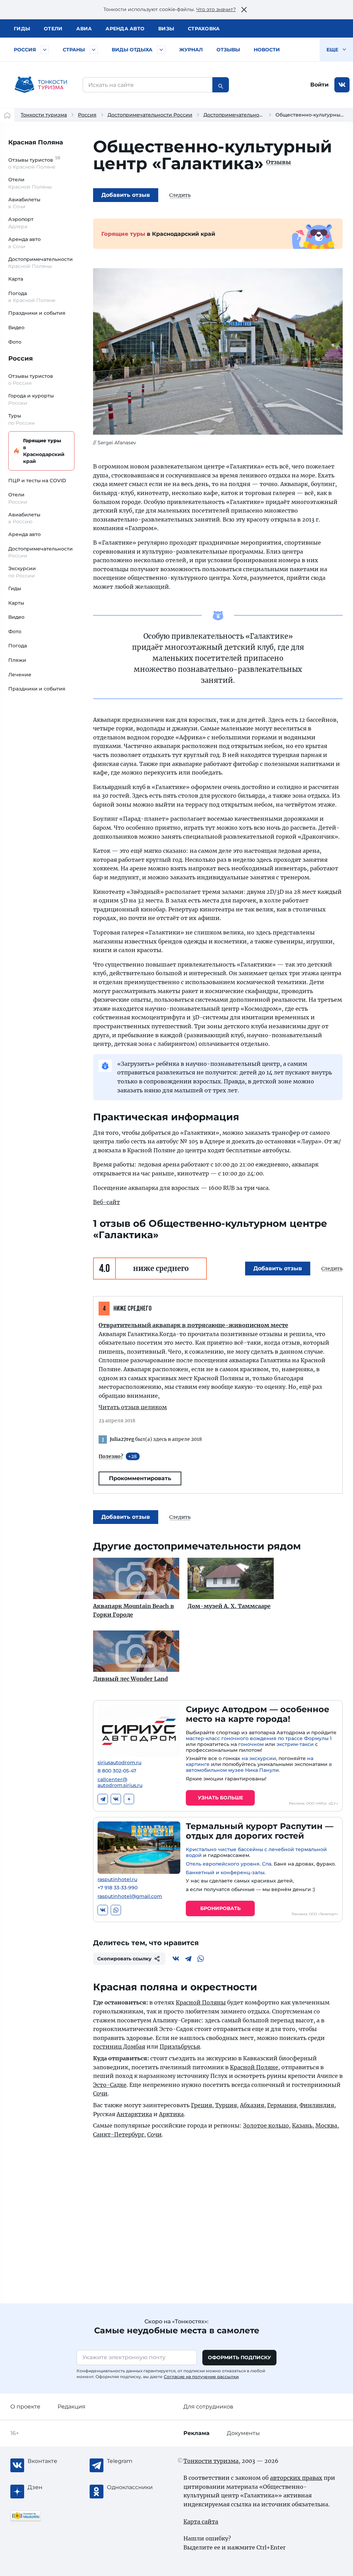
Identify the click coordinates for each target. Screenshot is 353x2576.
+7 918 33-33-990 (118, 1888)
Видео (16, 327)
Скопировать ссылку (124, 1959)
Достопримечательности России (150, 115)
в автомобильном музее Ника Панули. (259, 1767)
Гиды (15, 588)
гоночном (251, 1744)
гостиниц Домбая (119, 2047)
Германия (282, 2105)
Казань (302, 2125)
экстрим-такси (295, 1744)
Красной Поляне (254, 2067)
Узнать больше (220, 1798)
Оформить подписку (239, 2357)
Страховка (204, 29)
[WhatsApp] (116, 1910)
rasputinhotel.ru (117, 1880)
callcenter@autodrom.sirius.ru (120, 1782)
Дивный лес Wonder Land (130, 1679)
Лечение (20, 675)
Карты (16, 603)
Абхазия (252, 2105)
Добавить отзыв (126, 195)
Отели (53, 29)
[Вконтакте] (116, 1799)
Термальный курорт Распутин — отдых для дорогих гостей (260, 1831)
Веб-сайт (107, 1202)
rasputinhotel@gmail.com (130, 1896)
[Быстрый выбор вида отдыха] (161, 50)
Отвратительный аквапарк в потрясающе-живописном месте (193, 1325)
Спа (267, 1864)
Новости (267, 50)
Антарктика (134, 2114)
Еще (333, 50)
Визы (166, 29)
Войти (319, 85)
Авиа (84, 29)
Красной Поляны (201, 2002)
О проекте (25, 2407)
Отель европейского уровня (223, 1864)
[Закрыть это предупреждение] (244, 10)
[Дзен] (129, 1799)
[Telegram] (103, 1799)
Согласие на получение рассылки (201, 2377)
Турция (226, 2105)
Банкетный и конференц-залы (225, 1872)
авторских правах (296, 2478)
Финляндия (317, 2105)
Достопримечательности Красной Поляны (259, 115)
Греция (201, 2105)
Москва (326, 2125)
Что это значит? (216, 9)
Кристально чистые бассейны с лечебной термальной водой (256, 1852)
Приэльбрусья (180, 2047)
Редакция (72, 2407)
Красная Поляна (36, 142)
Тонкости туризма (44, 115)
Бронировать (220, 1908)
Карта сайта (201, 2522)
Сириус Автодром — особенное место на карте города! (258, 1714)
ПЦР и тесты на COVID (37, 481)
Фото (15, 342)
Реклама (196, 2433)
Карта (16, 279)
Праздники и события (37, 313)
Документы (243, 2433)
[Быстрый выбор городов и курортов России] (45, 50)
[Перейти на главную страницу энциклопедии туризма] (41, 85)
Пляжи (17, 660)
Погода (18, 646)
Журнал (191, 50)
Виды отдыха (132, 50)
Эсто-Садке (110, 2085)
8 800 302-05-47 (117, 1771)
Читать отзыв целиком (133, 1407)
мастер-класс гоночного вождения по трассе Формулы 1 (259, 1738)
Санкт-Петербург (119, 2134)
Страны (74, 50)
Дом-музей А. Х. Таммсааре (229, 1606)
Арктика (171, 2114)
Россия (25, 50)
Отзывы (228, 50)
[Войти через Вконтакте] (342, 85)
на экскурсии (259, 1758)
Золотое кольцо (266, 2125)
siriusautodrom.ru (119, 1763)
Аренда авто (125, 29)
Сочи (100, 2093)
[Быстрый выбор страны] (94, 50)
